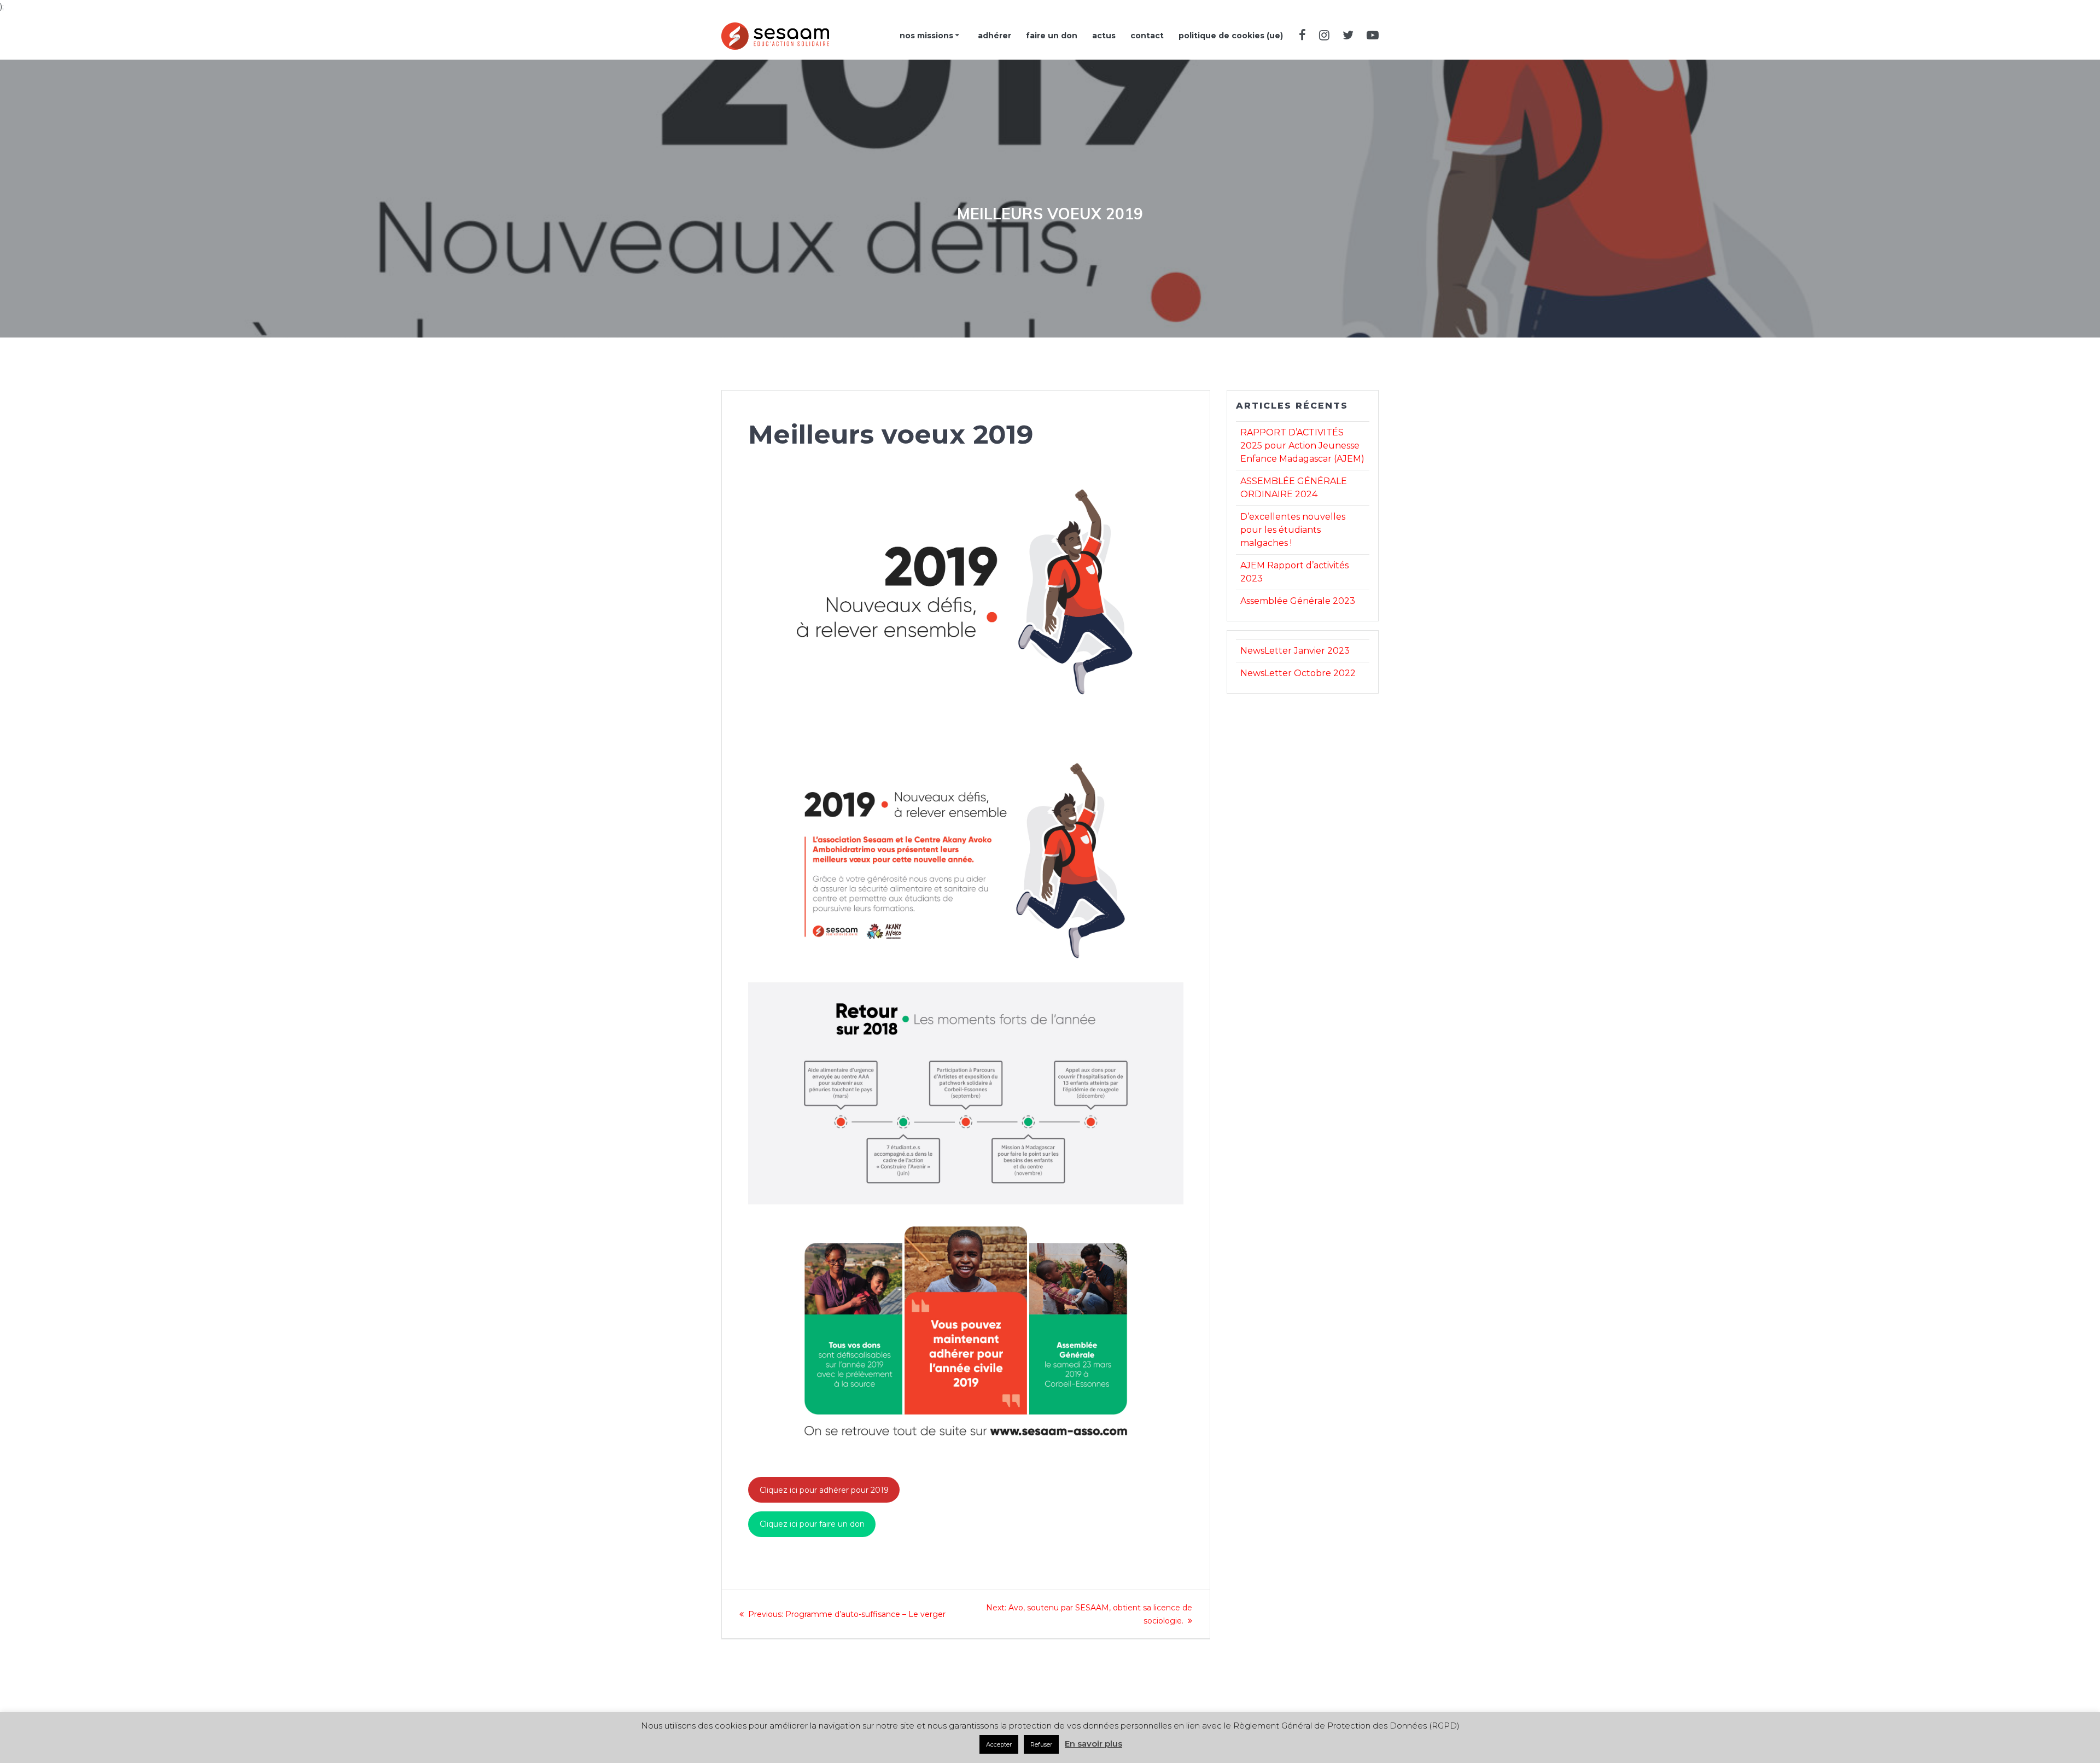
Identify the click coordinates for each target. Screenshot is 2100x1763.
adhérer (994, 36)
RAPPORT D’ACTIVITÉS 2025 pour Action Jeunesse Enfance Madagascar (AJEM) (1302, 446)
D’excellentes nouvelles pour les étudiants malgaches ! (1293, 530)
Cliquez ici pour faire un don (812, 1524)
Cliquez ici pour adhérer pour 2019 (824, 1490)
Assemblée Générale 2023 (1298, 601)
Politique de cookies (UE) (1231, 36)
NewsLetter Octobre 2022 (1298, 673)
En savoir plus (1093, 1744)
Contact (1147, 36)
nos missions (926, 36)
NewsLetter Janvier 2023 (1295, 651)
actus (1104, 36)
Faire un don (1052, 36)
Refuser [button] (1041, 1744)
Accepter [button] (999, 1744)
